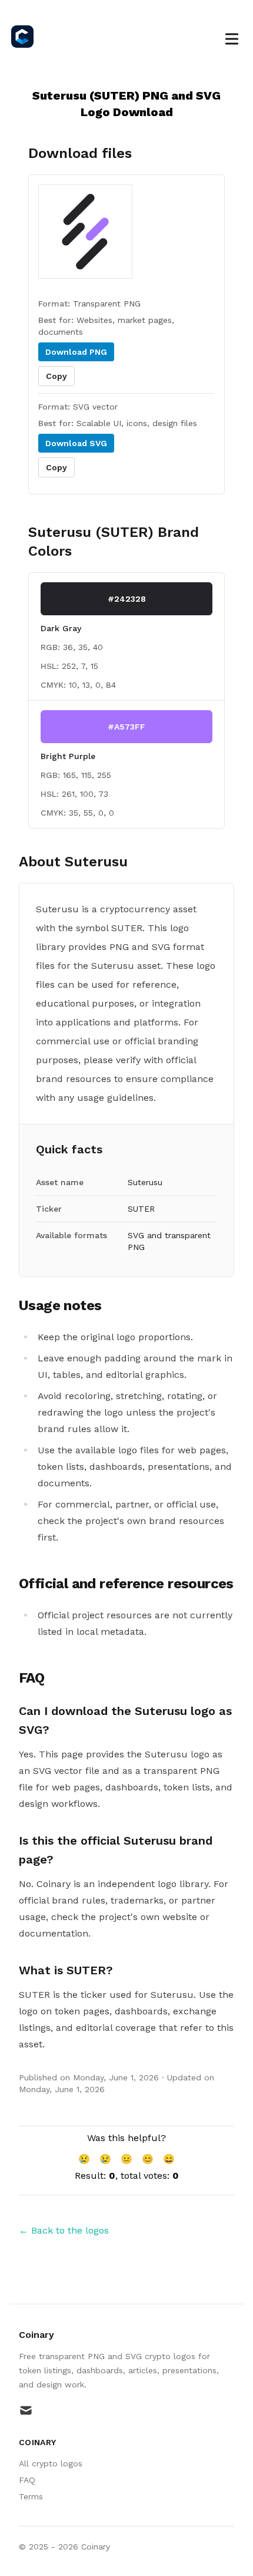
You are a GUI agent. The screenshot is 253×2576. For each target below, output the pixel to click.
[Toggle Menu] (232, 37)
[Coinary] (26, 37)
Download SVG (76, 443)
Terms (31, 2496)
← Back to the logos (64, 2230)
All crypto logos (51, 2463)
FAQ (27, 2480)
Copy (56, 376)
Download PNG (76, 352)
